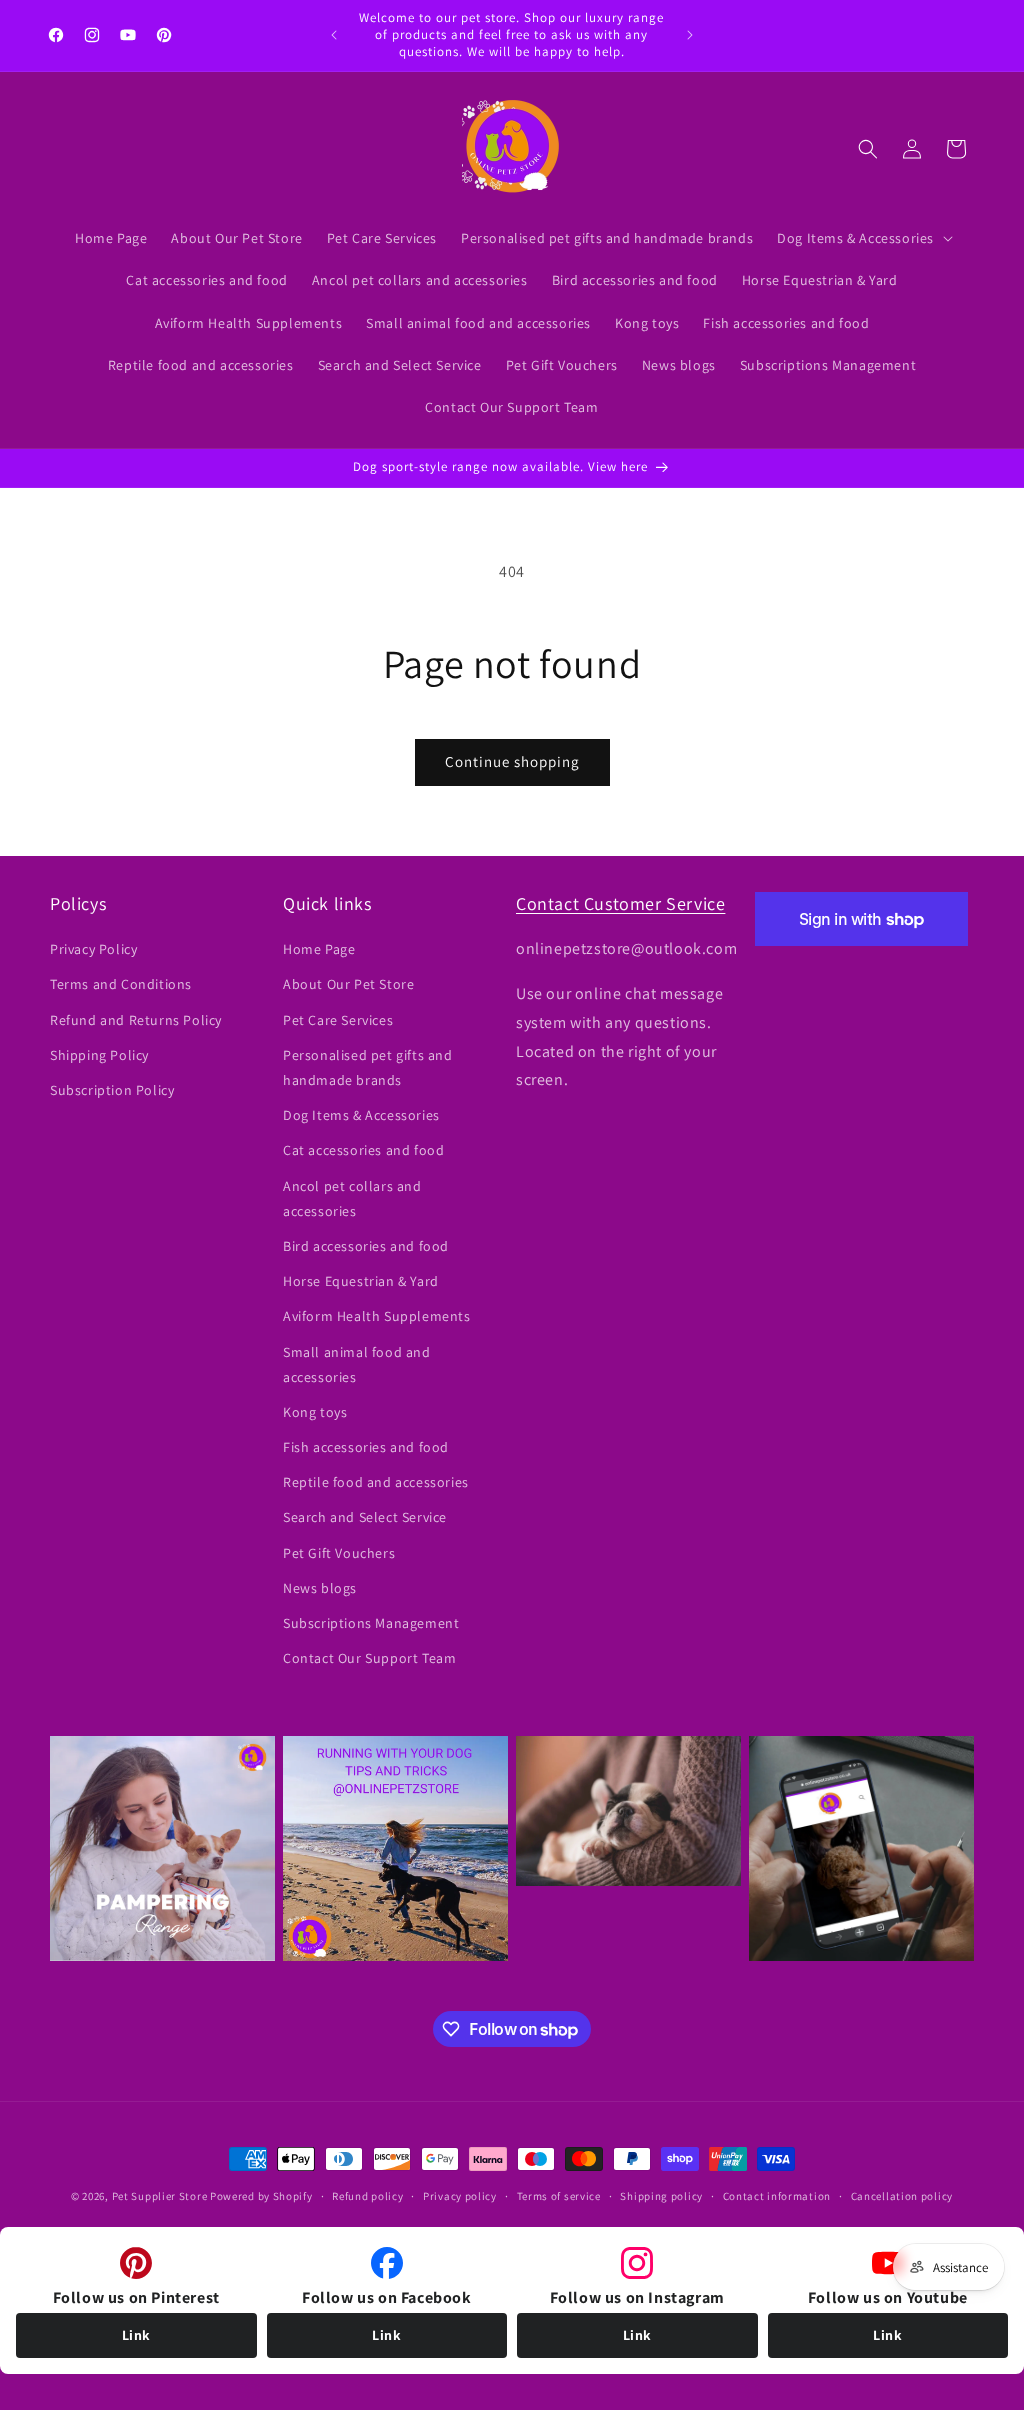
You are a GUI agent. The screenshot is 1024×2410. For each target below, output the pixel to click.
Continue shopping (512, 761)
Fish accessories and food (366, 1447)
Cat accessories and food (363, 1150)
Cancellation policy (902, 2196)
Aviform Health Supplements (377, 1316)
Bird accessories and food (366, 1246)
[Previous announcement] (334, 35)
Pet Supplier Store (160, 2196)
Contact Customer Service (620, 903)
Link (136, 2335)
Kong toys (315, 1412)
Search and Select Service (365, 1517)
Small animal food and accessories (357, 1364)
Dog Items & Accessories (361, 1115)
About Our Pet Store (348, 984)
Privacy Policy (93, 949)
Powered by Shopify (261, 2196)
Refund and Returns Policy (136, 1020)
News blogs (320, 1588)
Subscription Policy (112, 1090)
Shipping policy (661, 2196)
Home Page (319, 949)
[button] (863, 238)
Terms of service (559, 2196)
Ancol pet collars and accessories (352, 1198)
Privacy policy (460, 2196)
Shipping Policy (99, 1055)
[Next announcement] (690, 35)
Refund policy (367, 2196)
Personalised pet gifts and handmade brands (368, 1067)
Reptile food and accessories (376, 1482)
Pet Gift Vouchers (339, 1553)
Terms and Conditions (121, 984)
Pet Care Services (338, 1020)
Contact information (777, 2196)
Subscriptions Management (371, 1623)
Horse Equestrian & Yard (361, 1281)
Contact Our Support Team (369, 1658)
